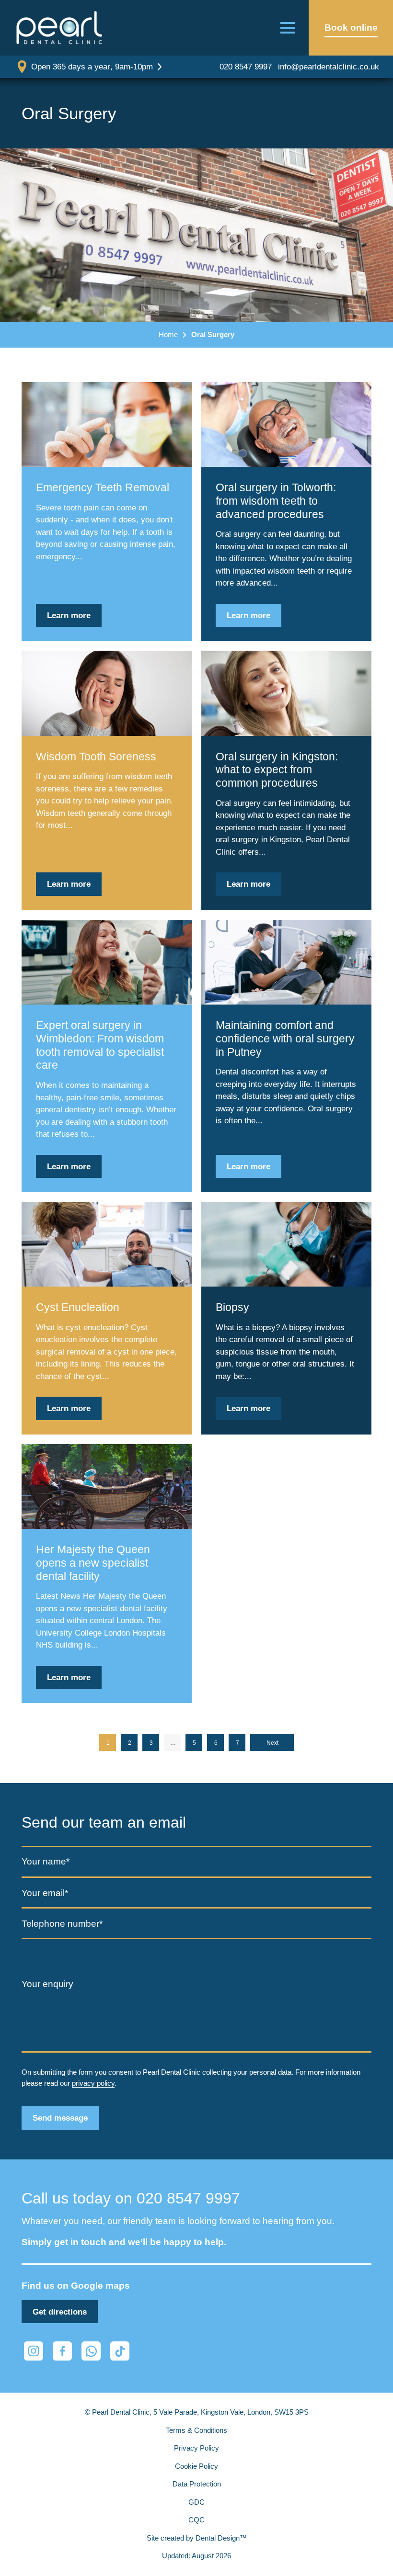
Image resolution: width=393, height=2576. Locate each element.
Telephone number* (62, 1924)
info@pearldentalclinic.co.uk (329, 67)
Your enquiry (47, 1984)
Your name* (46, 1861)
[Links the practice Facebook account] (62, 2351)
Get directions (60, 2312)
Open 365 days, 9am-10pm (92, 67)
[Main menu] (288, 28)
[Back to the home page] (59, 28)
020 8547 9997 (246, 67)
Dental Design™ (221, 2538)
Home (168, 334)
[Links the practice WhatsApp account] (91, 2351)
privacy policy (93, 2083)
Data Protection (197, 2484)
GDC (196, 2502)
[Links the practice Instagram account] (34, 2351)
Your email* (45, 1893)
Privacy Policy (196, 2448)
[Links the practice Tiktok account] (120, 2351)
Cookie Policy (196, 2466)
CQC (196, 2520)
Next (272, 1743)
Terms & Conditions (196, 2430)
